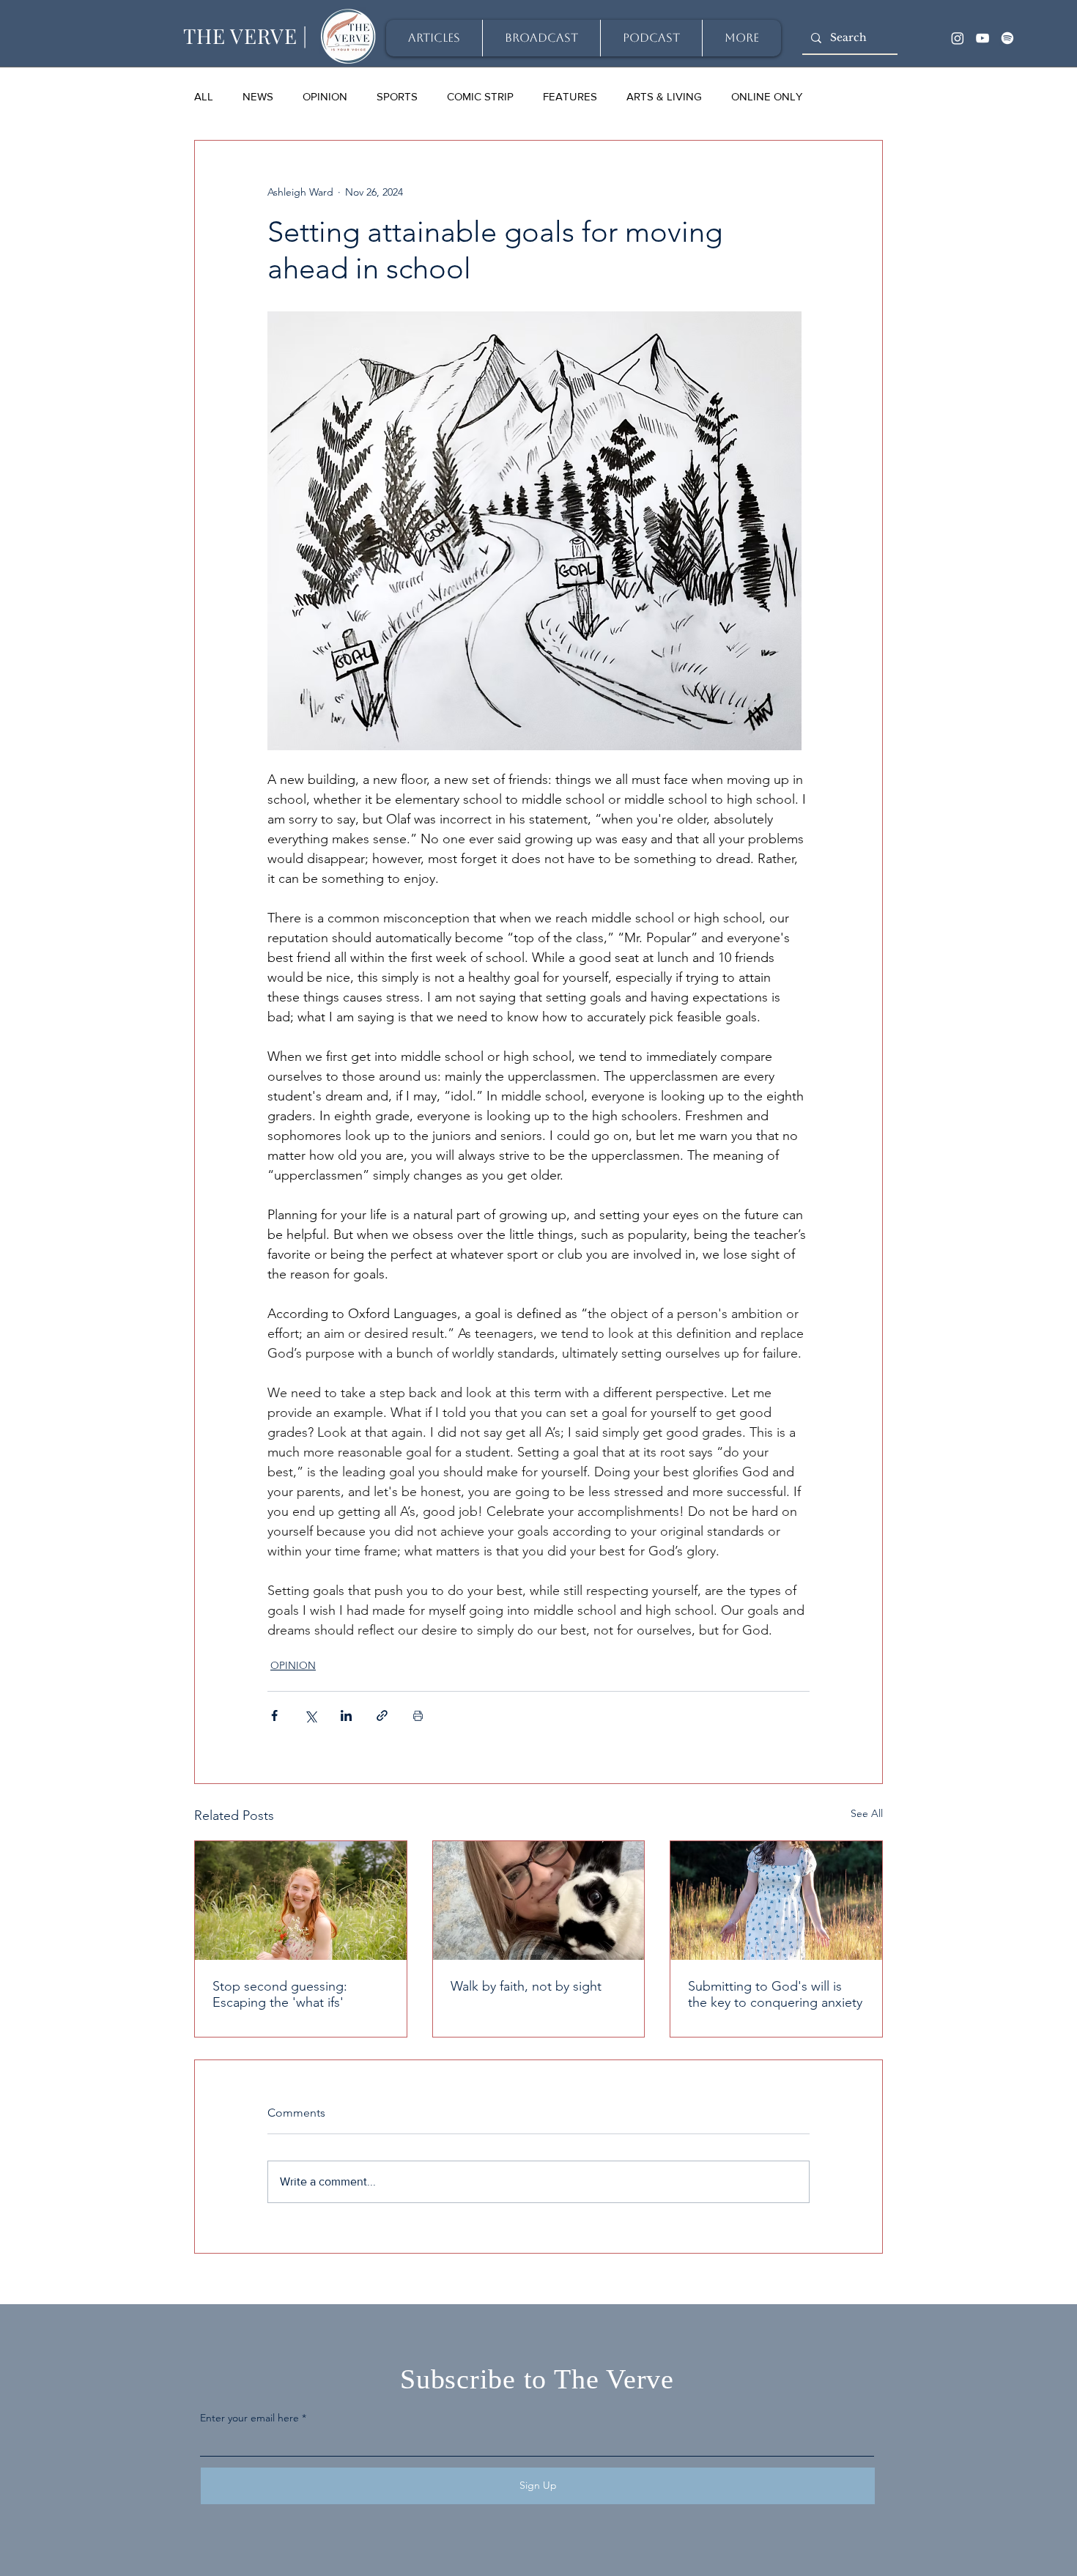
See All (867, 1813)
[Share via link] (382, 1716)
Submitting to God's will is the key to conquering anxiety (775, 1994)
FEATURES (570, 96)
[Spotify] (1007, 38)
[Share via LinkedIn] (346, 1716)
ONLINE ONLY (767, 96)
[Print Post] (418, 1716)
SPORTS (397, 96)
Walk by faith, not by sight (526, 1986)
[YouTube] (982, 38)
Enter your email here (249, 2418)
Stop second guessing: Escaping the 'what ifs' (280, 1994)
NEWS (258, 96)
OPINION (325, 96)
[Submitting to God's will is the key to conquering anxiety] (776, 1900)
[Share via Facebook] (274, 1716)
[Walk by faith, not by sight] (539, 1900)
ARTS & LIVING (664, 96)
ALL (204, 96)
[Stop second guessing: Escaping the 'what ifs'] (301, 1900)
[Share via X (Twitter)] (310, 1716)
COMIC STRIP (480, 96)
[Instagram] (958, 38)
